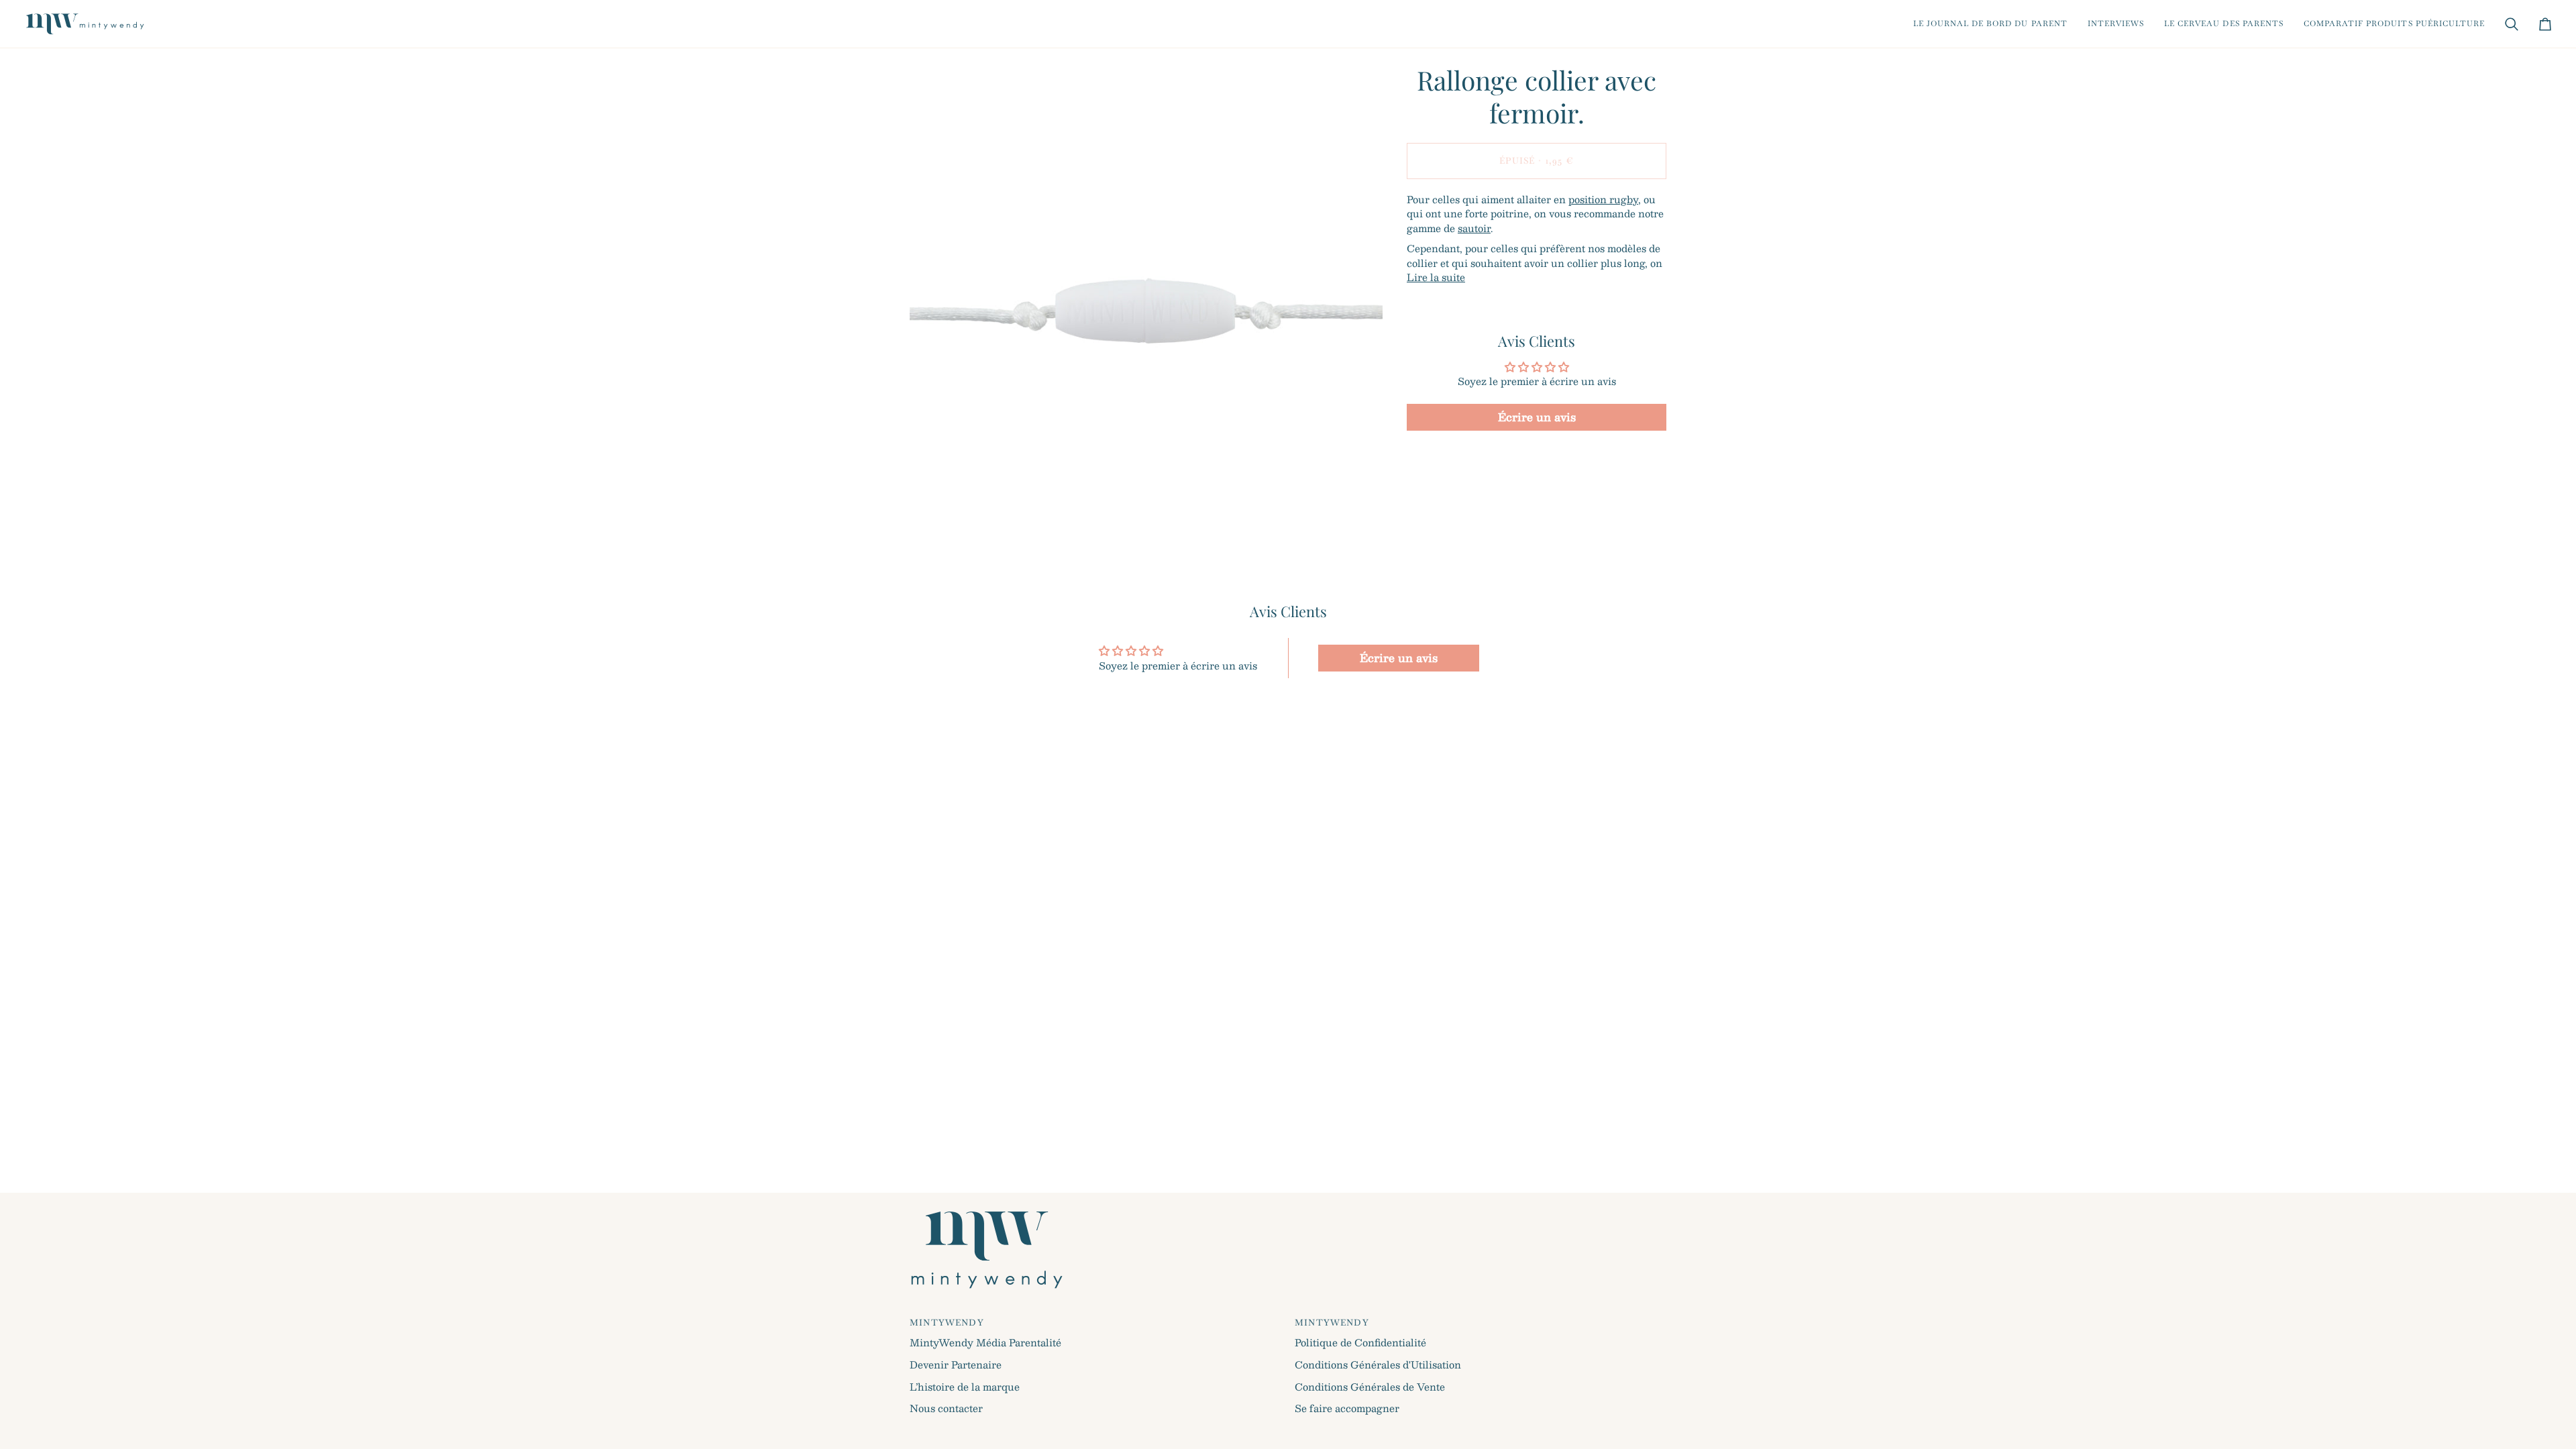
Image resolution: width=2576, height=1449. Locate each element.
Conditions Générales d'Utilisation (1378, 1364)
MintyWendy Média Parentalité (985, 1342)
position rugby (1603, 199)
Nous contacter (946, 1408)
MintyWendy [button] (947, 1323)
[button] (1990, 24)
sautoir (1474, 228)
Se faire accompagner (1347, 1408)
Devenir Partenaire (956, 1364)
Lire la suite (1436, 278)
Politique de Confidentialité (1360, 1342)
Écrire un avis (1537, 417)
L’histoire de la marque (965, 1387)
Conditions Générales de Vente (1370, 1387)
